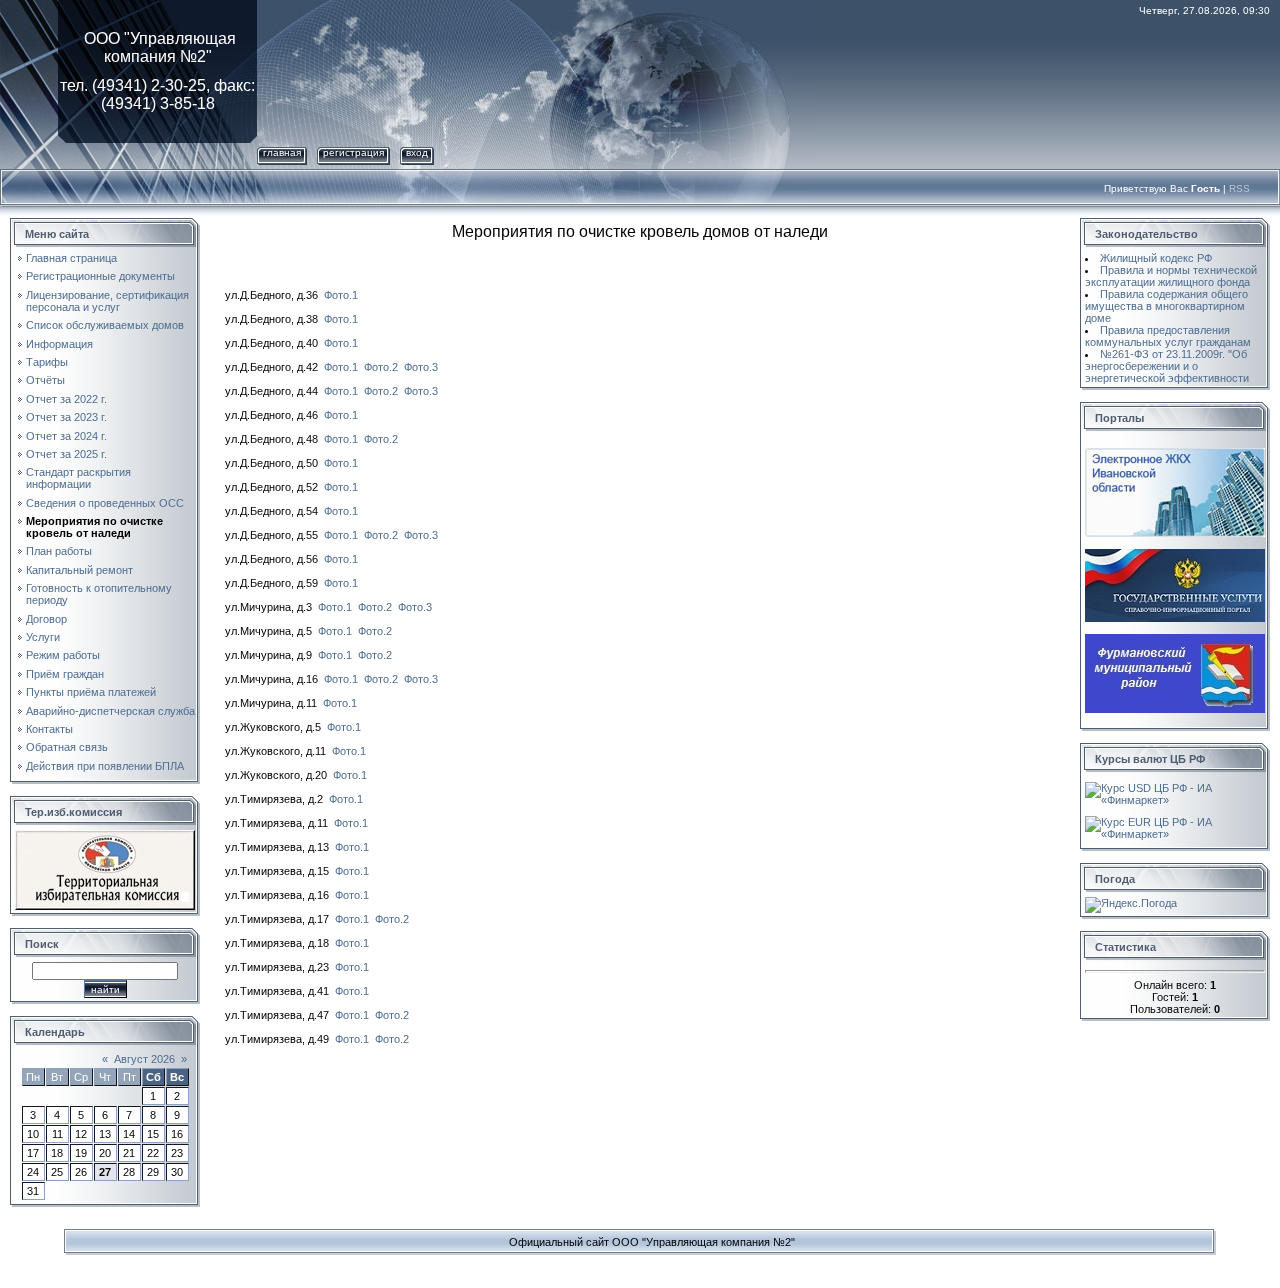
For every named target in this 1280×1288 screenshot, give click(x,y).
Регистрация (353, 152)
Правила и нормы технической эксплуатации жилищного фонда (1171, 276)
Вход (417, 152)
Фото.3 (421, 367)
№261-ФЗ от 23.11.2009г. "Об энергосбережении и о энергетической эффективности (1167, 366)
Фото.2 (381, 367)
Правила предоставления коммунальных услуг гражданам (1168, 336)
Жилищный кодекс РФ (1156, 258)
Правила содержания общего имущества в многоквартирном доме (1166, 306)
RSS (1239, 188)
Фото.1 (341, 295)
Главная (282, 152)
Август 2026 (144, 1059)
